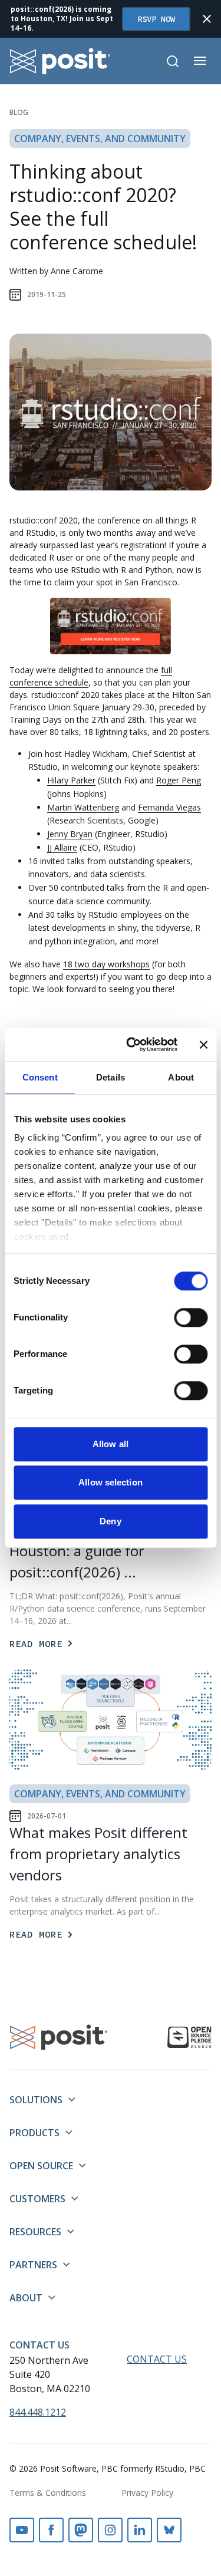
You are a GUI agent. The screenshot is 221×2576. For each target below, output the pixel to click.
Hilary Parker (71, 780)
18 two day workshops (106, 964)
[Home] (60, 61)
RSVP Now (156, 19)
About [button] (26, 2298)
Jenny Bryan (70, 834)
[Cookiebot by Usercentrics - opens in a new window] (132, 1045)
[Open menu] (200, 61)
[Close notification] (207, 19)
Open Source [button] (41, 2166)
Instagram (110, 2530)
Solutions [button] (36, 2100)
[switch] (191, 1317)
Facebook (51, 2530)
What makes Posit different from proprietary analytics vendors (98, 1854)
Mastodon (81, 2530)
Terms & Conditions (48, 2493)
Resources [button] (35, 2232)
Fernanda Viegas (169, 807)
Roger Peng (179, 780)
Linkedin (140, 2530)
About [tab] (181, 1077)
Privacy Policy (147, 2493)
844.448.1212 (38, 2412)
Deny (110, 1521)
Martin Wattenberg (83, 807)
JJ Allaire (62, 847)
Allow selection (111, 1482)
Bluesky (169, 2530)
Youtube (22, 2530)
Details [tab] (111, 1077)
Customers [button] (37, 2199)
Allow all (111, 1444)
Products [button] (34, 2133)
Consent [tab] (40, 1077)
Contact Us (39, 2345)
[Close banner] (203, 1045)
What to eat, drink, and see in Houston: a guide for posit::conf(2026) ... (105, 1551)
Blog (19, 112)
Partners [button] (33, 2265)
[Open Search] (173, 61)
